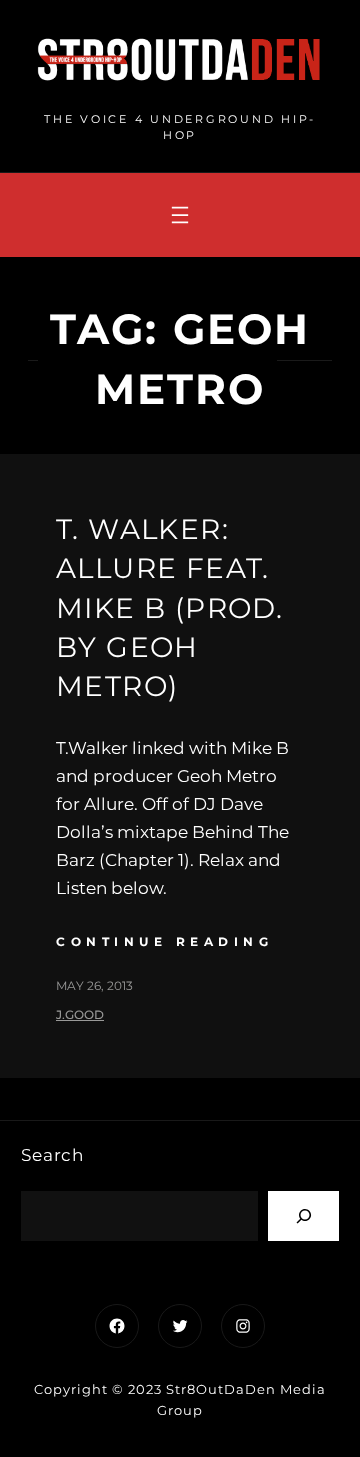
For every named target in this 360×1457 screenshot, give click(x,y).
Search (52, 1155)
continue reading (164, 941)
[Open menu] (180, 215)
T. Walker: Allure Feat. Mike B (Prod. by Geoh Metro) (169, 607)
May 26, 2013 (94, 985)
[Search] (303, 1215)
